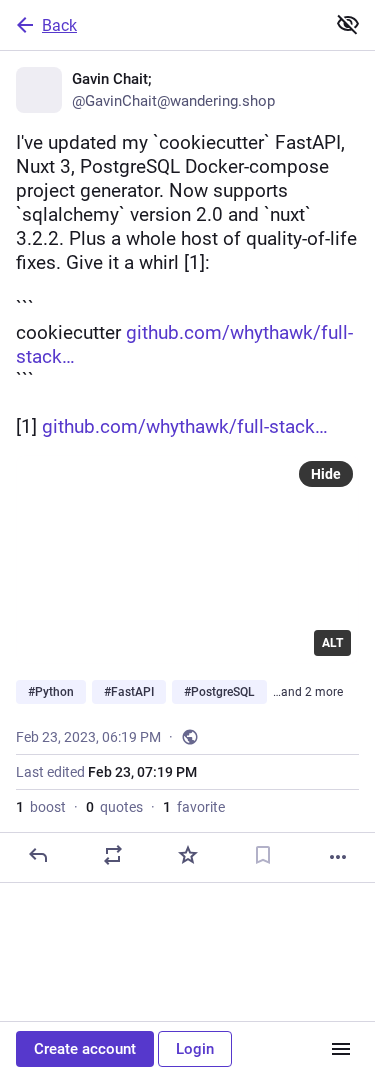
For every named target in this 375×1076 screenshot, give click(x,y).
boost (41, 807)
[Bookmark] (263, 855)
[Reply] (38, 855)
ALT (332, 643)
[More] (338, 857)
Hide (326, 474)
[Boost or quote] (113, 855)
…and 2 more (308, 692)
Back (59, 25)
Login (195, 1049)
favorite (194, 807)
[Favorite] (188, 855)
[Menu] (341, 1049)
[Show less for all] (348, 24)
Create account (85, 1049)
